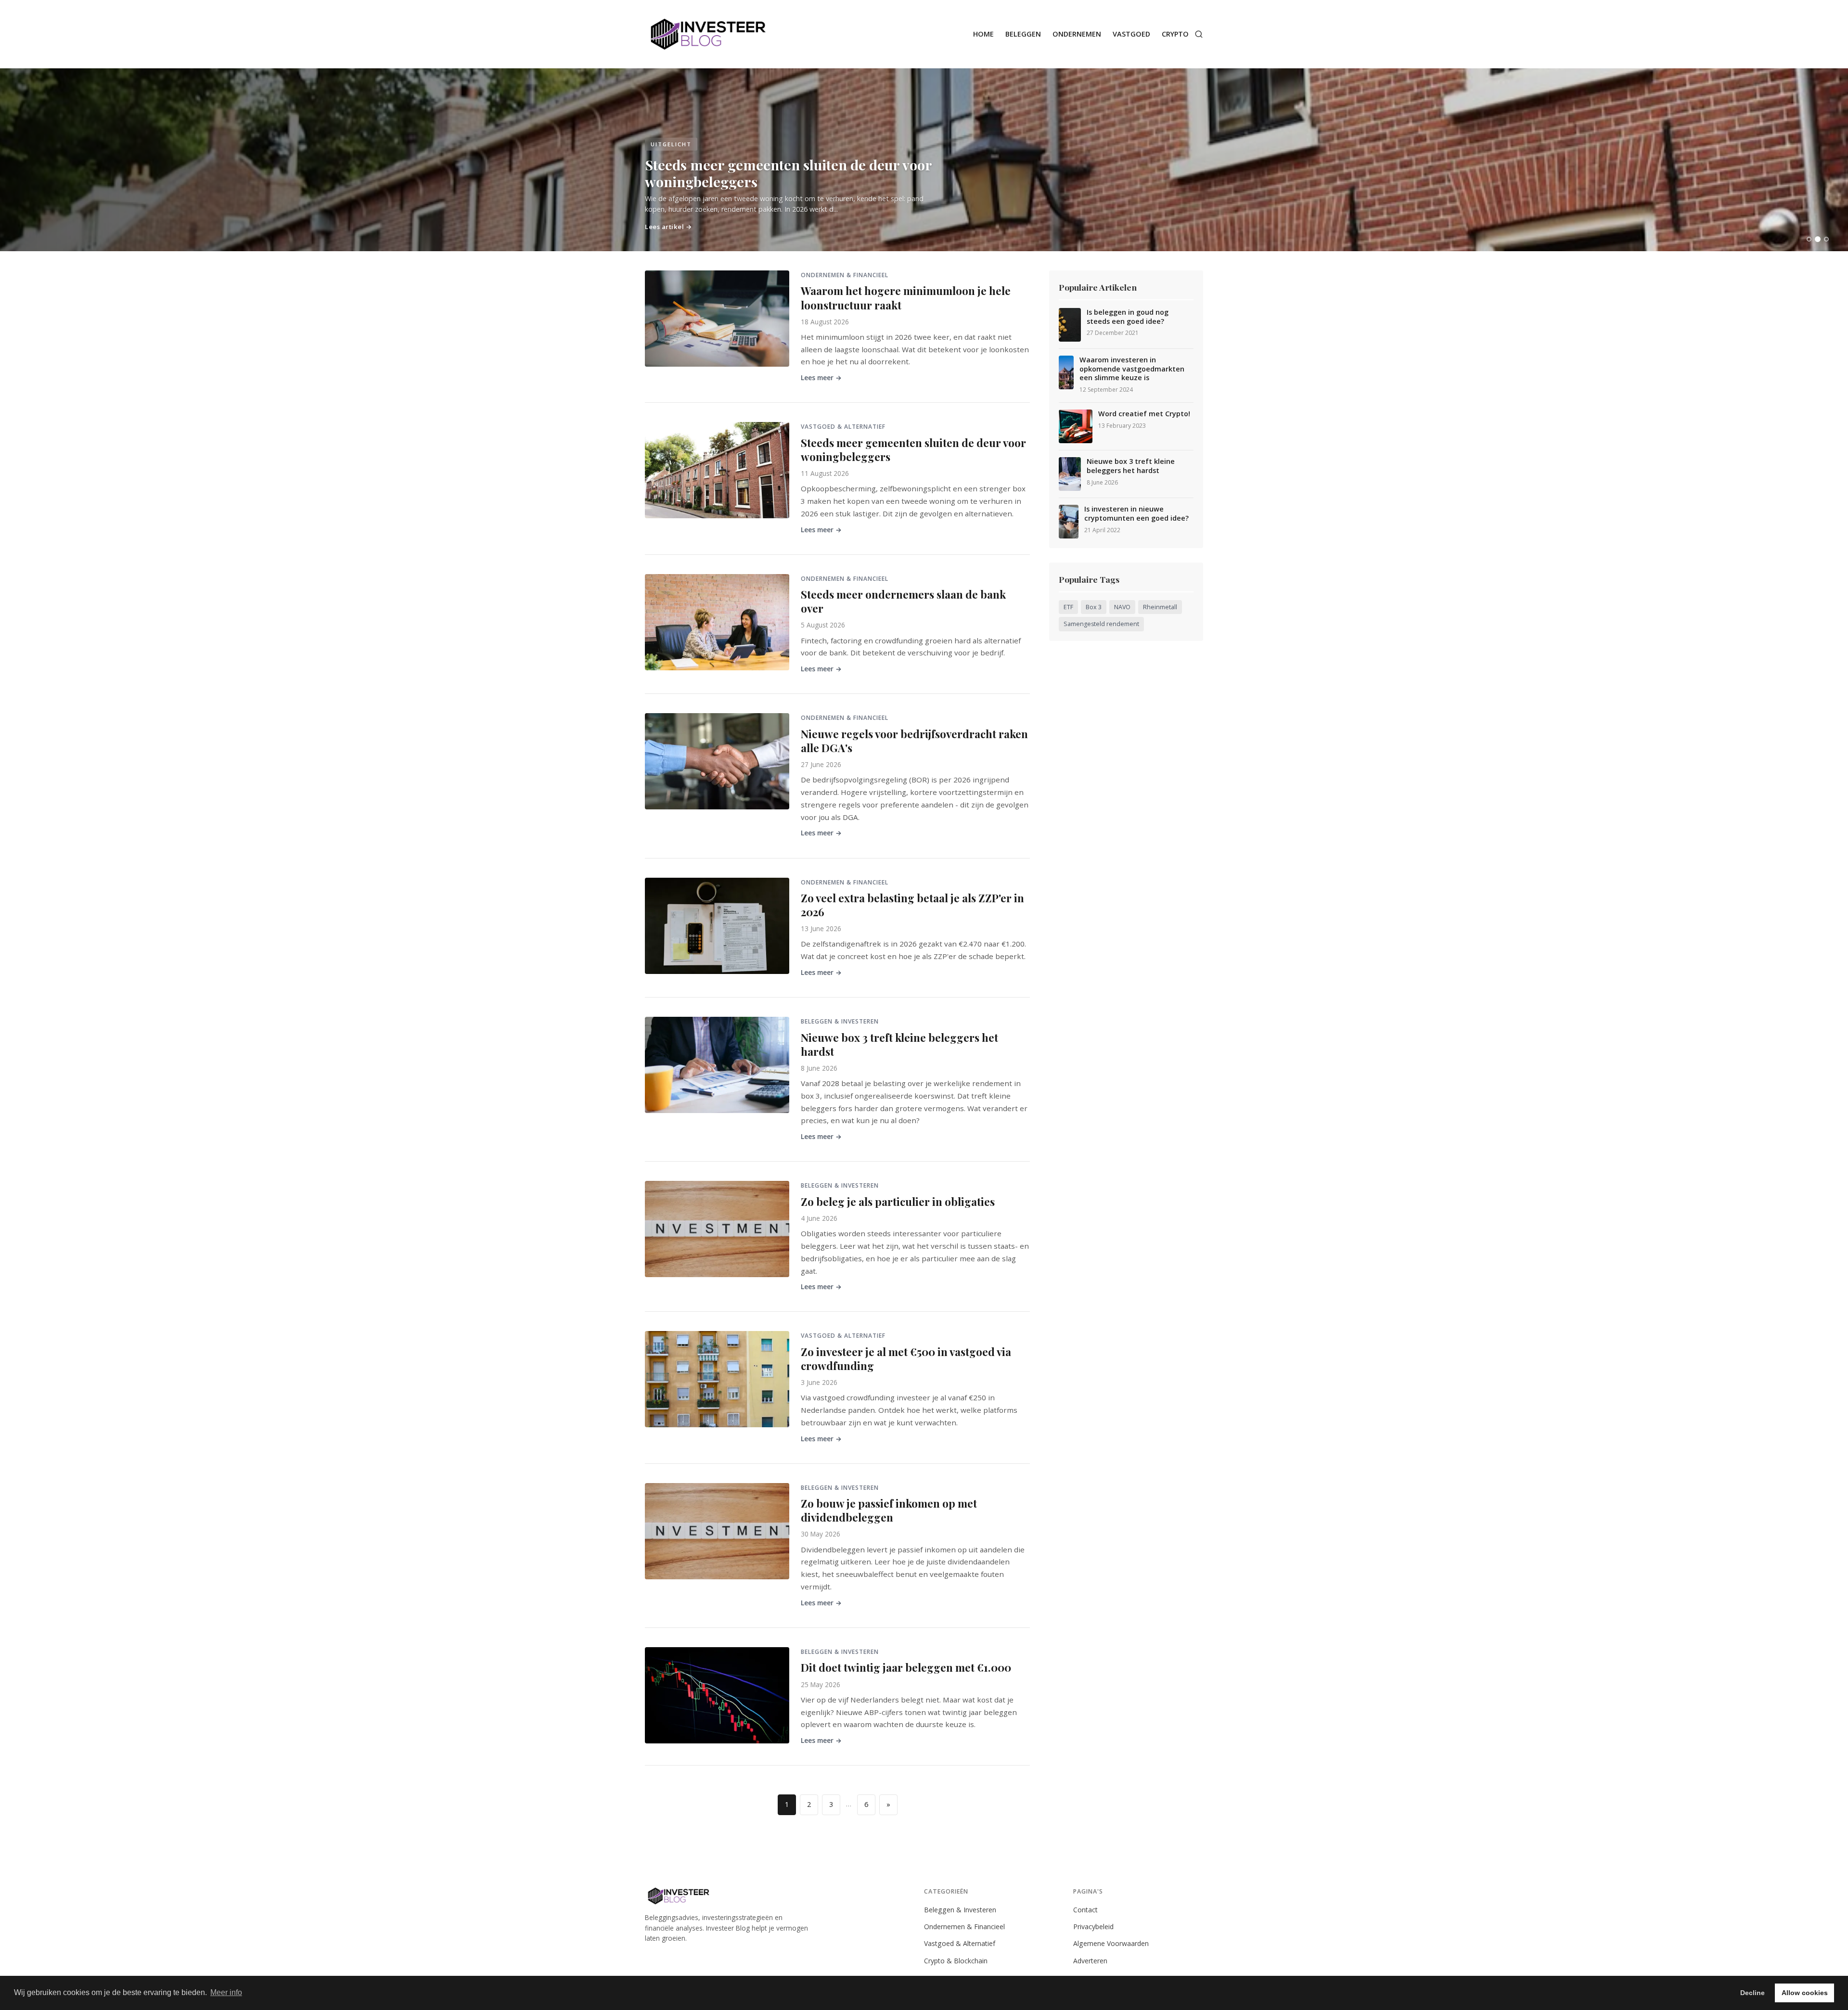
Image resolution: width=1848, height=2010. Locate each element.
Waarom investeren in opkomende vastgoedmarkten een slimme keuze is (1132, 369)
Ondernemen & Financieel (964, 1927)
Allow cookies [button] (1805, 1993)
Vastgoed (1131, 34)
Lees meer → (821, 378)
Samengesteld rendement (1101, 624)
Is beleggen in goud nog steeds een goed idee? (1128, 317)
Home (983, 34)
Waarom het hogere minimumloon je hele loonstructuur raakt (906, 298)
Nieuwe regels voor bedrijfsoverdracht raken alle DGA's (914, 741)
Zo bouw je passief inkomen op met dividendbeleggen (889, 1510)
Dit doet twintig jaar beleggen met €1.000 (906, 1667)
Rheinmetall (1160, 607)
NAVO (1122, 607)
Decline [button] (1752, 1993)
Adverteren (1090, 1961)
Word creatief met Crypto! (1144, 414)
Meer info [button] (226, 1992)
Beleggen (1023, 34)
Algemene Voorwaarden (1111, 1943)
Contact (1085, 1910)
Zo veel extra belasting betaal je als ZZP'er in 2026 (912, 905)
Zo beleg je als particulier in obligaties (898, 1202)
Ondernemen (1077, 34)
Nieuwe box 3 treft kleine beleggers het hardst (899, 1044)
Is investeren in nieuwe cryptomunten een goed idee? (1136, 514)
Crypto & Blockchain (956, 1961)
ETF (1068, 607)
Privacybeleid (1093, 1927)
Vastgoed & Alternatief (960, 1943)
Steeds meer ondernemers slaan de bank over (903, 601)
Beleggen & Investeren (960, 1910)
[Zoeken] (1199, 34)
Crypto (1175, 34)
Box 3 (1094, 607)
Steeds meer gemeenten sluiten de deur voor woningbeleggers (913, 450)
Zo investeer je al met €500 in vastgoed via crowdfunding (906, 1359)
